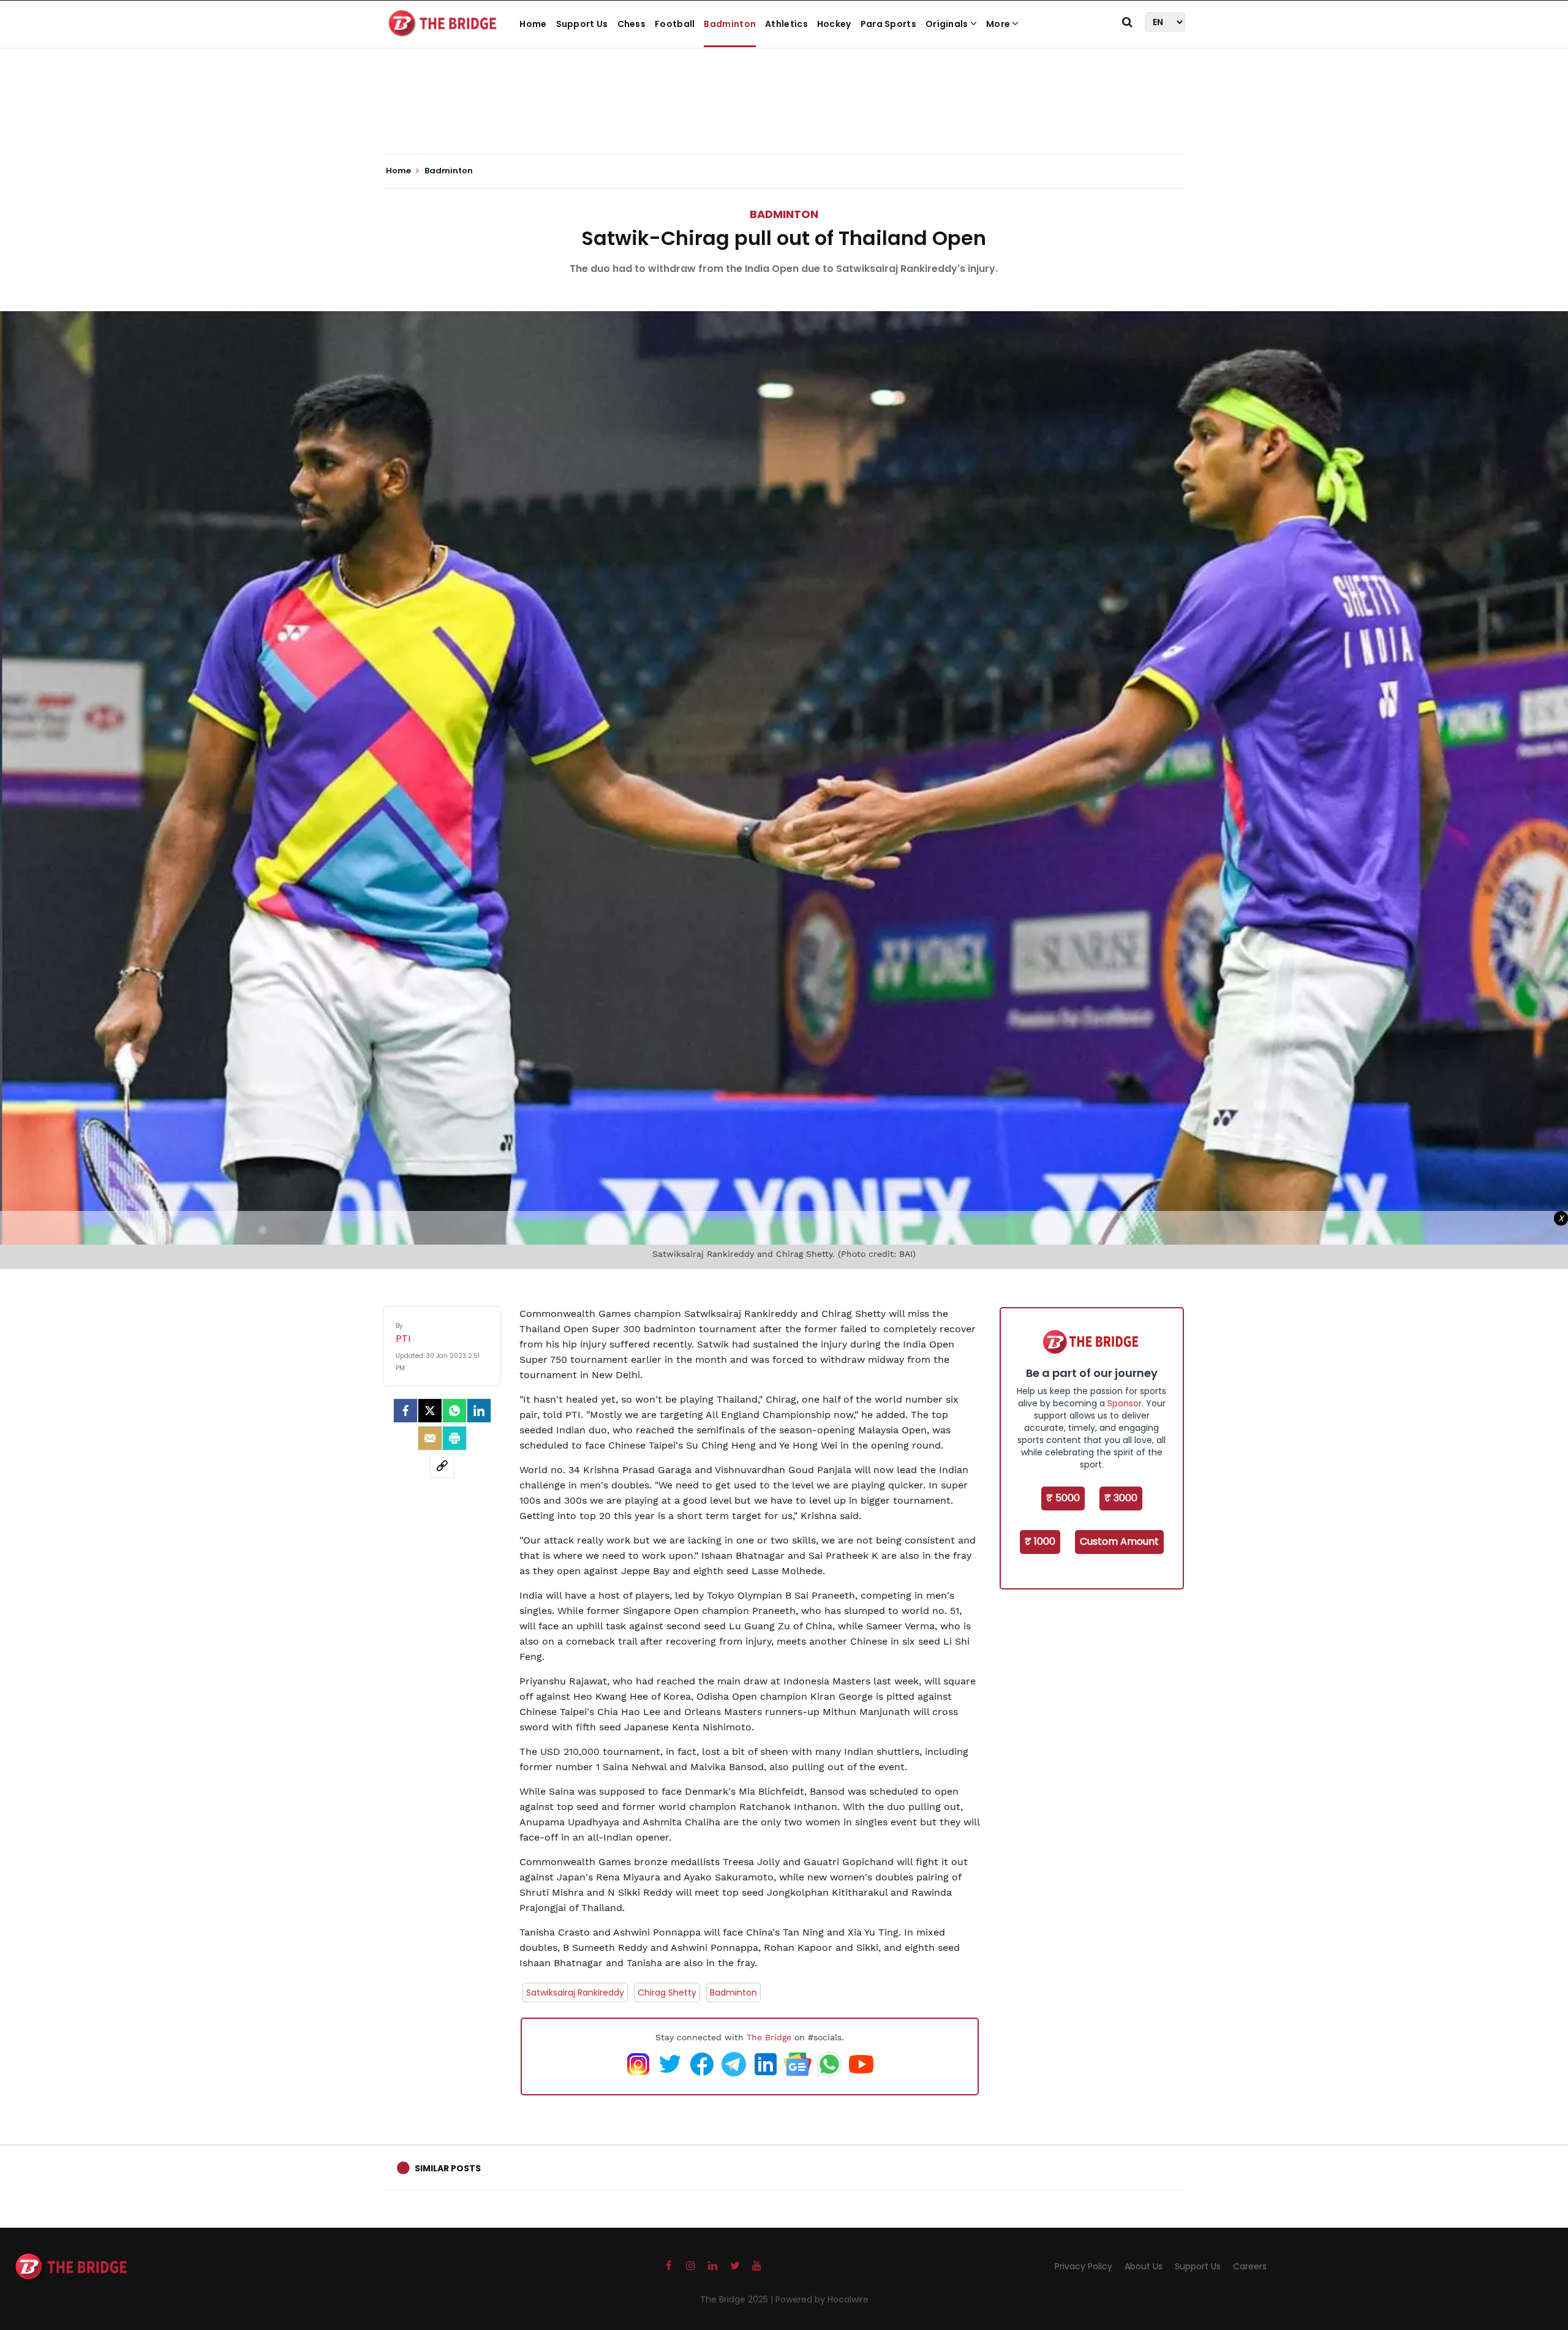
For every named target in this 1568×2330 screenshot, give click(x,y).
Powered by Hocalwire (822, 2299)
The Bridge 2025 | (738, 2299)
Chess (632, 24)
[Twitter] (430, 1411)
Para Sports (888, 24)
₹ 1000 (1040, 1541)
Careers (1250, 2266)
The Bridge (769, 2037)
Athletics (786, 24)
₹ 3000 (1121, 1498)
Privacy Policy (1084, 2266)
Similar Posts (448, 2168)
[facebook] (405, 1411)
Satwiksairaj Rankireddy (575, 1993)
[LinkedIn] (479, 1411)
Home (533, 24)
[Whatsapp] (454, 1411)
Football (675, 24)
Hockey (834, 24)
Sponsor (1125, 1403)
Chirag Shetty (667, 1993)
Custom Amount (1119, 1541)
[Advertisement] (784, 116)
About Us (1144, 2266)
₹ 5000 (1063, 1498)
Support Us (582, 24)
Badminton (730, 24)
